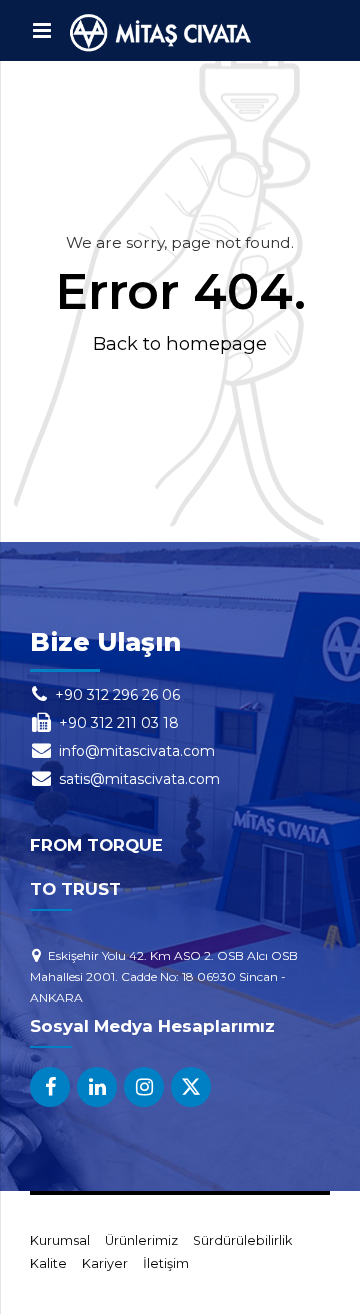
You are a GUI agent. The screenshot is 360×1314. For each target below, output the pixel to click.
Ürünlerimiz (141, 1240)
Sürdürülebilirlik (242, 1240)
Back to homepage (180, 343)
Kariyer (105, 1263)
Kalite (48, 1263)
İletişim (166, 1263)
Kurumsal (60, 1240)
